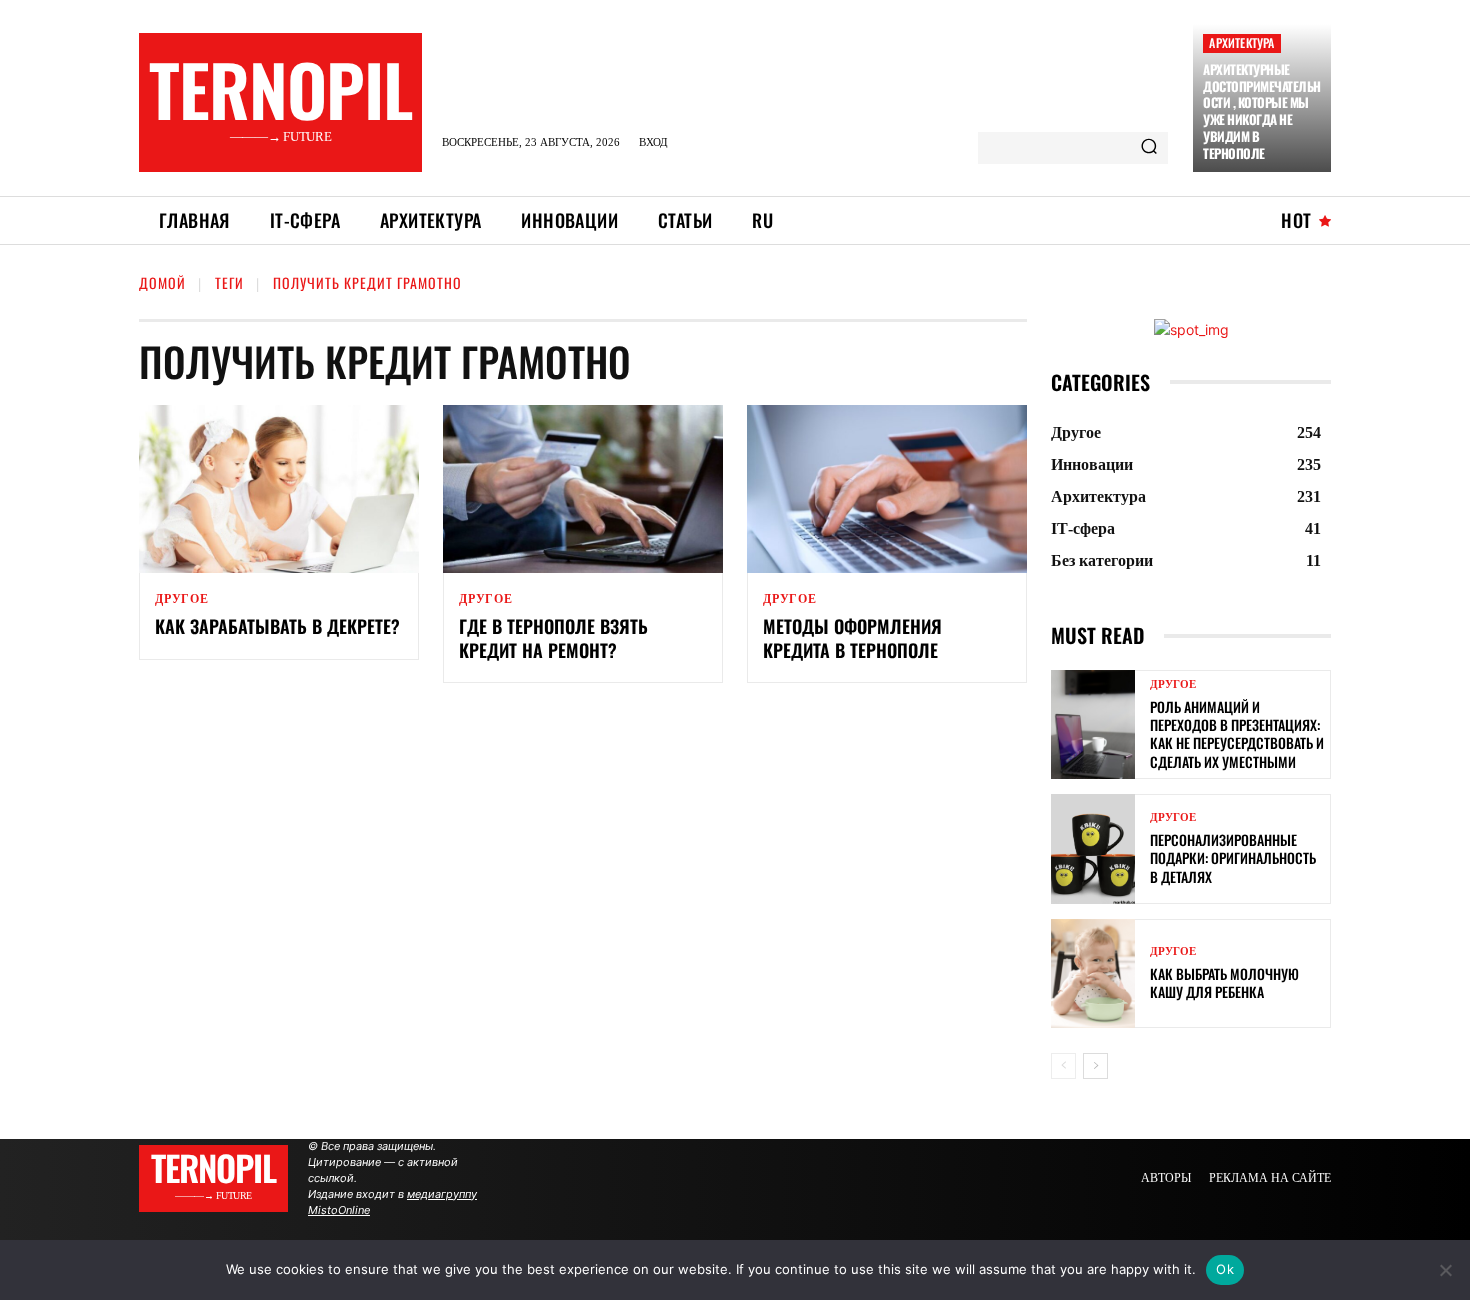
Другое (182, 599)
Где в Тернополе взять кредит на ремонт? (553, 637)
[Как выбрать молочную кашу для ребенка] (1093, 973)
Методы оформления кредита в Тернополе (852, 637)
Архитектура (1241, 42)
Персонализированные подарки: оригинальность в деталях (1233, 857)
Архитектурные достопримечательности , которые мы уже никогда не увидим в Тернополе (1262, 111)
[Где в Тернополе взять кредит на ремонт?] (583, 489)
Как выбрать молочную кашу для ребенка (1224, 982)
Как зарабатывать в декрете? (277, 626)
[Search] (1149, 148)
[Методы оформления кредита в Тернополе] (887, 489)
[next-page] (1095, 1066)
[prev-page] (1063, 1066)
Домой (162, 282)
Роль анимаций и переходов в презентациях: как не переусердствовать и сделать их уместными (1237, 734)
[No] (1445, 1270)
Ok (1225, 1269)
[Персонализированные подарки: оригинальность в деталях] (1093, 848)
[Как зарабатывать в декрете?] (279, 489)
